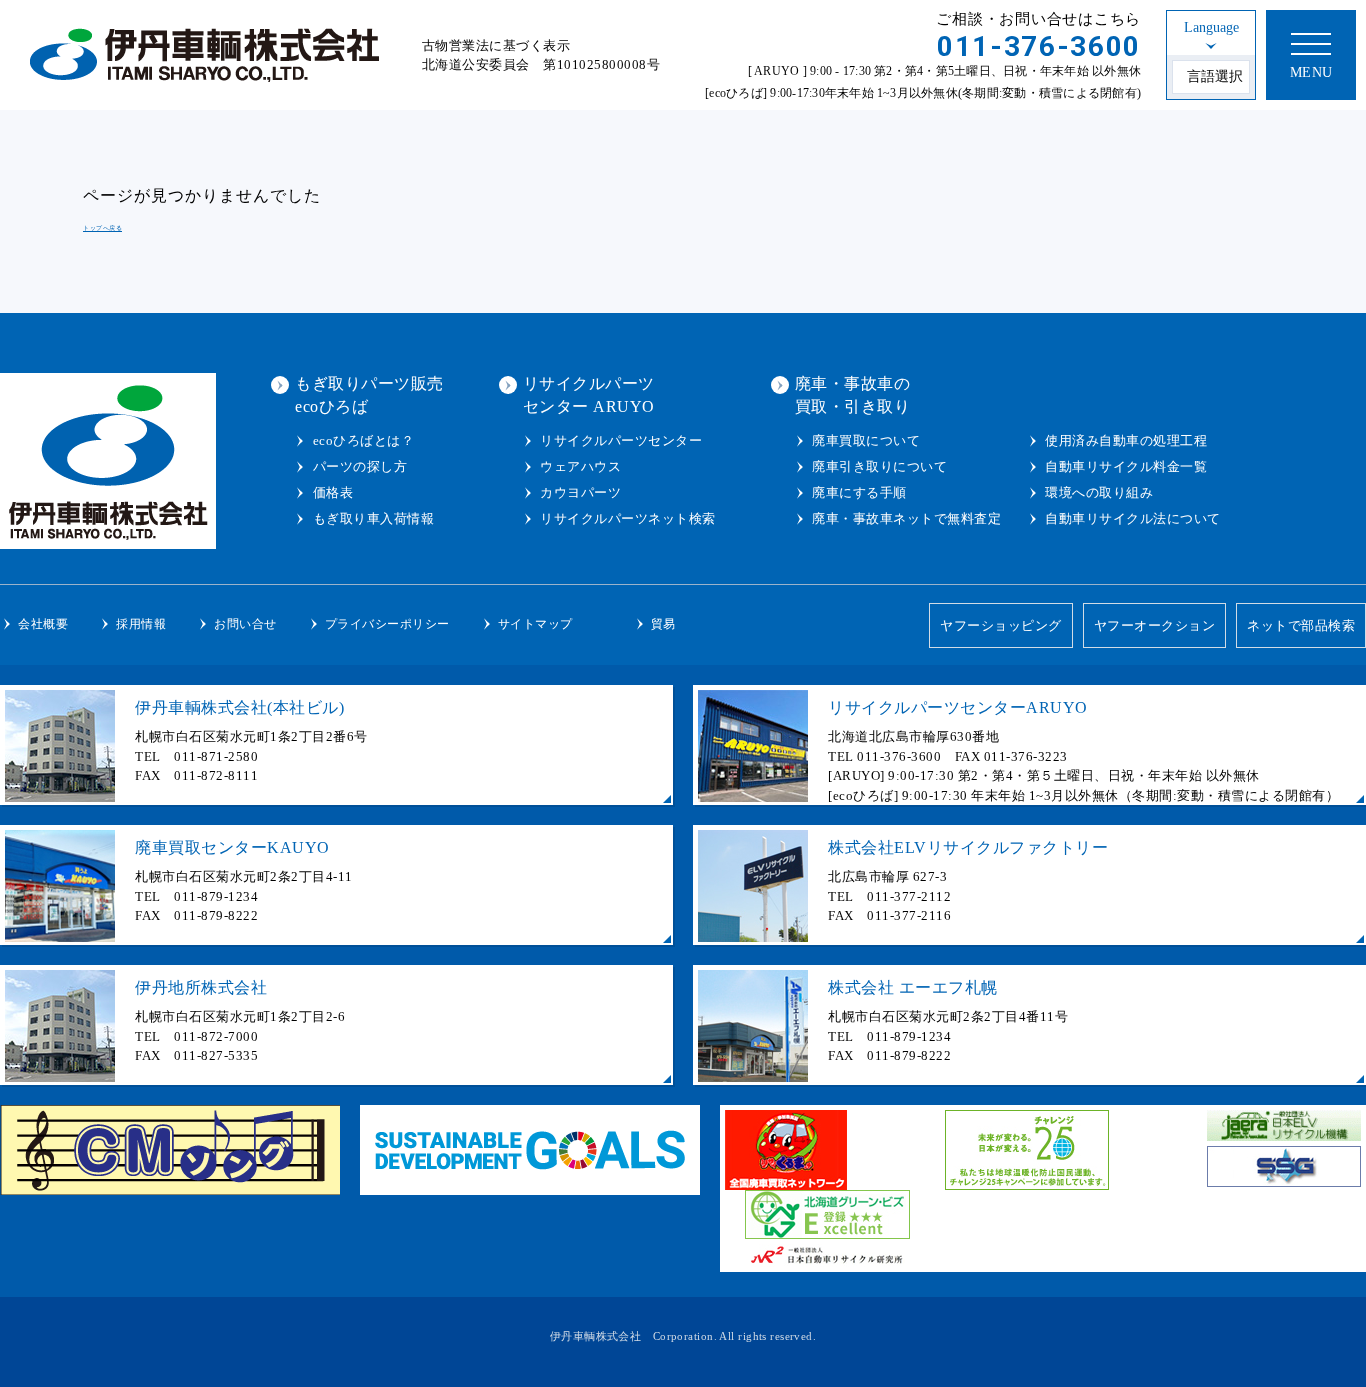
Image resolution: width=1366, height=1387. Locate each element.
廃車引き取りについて (879, 466)
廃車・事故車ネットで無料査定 (906, 518)
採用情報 (141, 624)
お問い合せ (245, 624)
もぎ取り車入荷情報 (373, 518)
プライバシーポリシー (387, 624)
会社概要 (43, 624)
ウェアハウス (580, 466)
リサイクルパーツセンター (621, 440)
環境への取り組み (1099, 492)
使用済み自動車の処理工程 (1126, 440)
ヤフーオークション (1155, 625)
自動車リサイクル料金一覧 (1126, 466)
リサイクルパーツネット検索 (628, 518)
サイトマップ (535, 624)
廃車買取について (866, 440)
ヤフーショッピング (1001, 625)
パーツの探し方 (360, 466)
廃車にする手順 (859, 492)
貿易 (663, 624)
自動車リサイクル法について (1133, 518)
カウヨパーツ (580, 492)
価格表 (333, 492)
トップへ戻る (102, 227)
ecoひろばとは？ (363, 440)
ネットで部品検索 (1301, 625)
